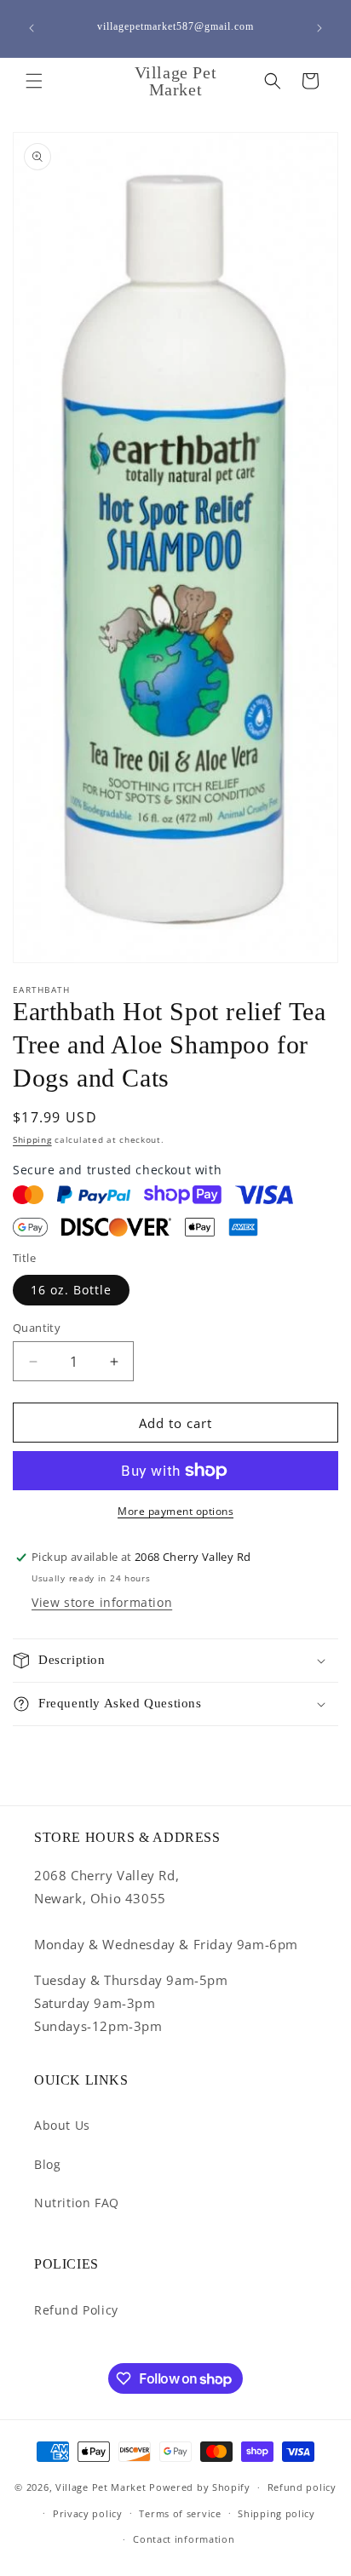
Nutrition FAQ (77, 2203)
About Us (62, 2125)
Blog (47, 2164)
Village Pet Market (101, 2487)
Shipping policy (276, 2513)
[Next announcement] (319, 28)
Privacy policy (88, 2513)
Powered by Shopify (200, 2487)
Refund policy (302, 2487)
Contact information (184, 2539)
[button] (34, 81)
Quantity (37, 1328)
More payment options (175, 1511)
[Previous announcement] (32, 28)
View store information (102, 1602)
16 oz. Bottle (71, 1290)
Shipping (32, 1139)
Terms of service (180, 2513)
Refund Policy (76, 2310)
